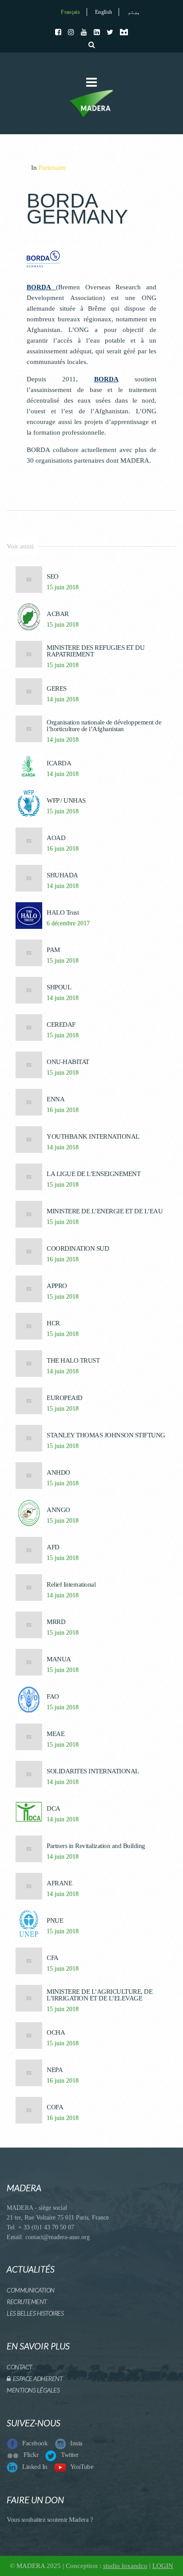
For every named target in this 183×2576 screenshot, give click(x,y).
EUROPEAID (65, 1398)
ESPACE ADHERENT (37, 2378)
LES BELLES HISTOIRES (35, 2313)
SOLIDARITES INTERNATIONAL (93, 1771)
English (103, 12)
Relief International (71, 1585)
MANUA (59, 1659)
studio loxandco (125, 2566)
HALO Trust (63, 913)
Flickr (31, 2455)
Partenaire (52, 168)
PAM (53, 950)
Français (70, 12)
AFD (53, 1547)
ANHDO (58, 1473)
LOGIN (163, 2566)
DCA (54, 1809)
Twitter (70, 2455)
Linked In (35, 2467)
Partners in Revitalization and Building (96, 1846)
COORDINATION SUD (78, 1249)
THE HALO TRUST (73, 1361)
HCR (53, 1323)
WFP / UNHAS (66, 801)
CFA (53, 1958)
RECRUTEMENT (27, 2302)
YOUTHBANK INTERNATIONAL (93, 1137)
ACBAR (58, 614)
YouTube (82, 2467)
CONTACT (20, 2367)
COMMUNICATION (31, 2290)
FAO (53, 1697)
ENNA (56, 1099)
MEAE (56, 1734)
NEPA (55, 2070)
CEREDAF (61, 1025)
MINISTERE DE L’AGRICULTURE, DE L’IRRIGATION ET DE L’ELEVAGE (99, 1995)
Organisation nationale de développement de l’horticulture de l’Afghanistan (104, 726)
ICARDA (59, 763)
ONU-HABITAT (68, 1062)
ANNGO (58, 1510)
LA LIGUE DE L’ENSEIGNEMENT (93, 1174)
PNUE (55, 1921)
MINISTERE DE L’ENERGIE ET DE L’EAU (105, 1211)
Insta (76, 2443)
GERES (57, 689)
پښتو (134, 12)
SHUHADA (62, 875)
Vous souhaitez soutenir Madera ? (50, 2520)
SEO (53, 577)
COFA (55, 2107)
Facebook (35, 2443)
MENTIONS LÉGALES (33, 2390)
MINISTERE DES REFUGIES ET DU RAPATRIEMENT (95, 651)
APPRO (57, 1286)
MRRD (56, 1622)
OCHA (56, 2033)
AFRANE (59, 1883)
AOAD (56, 838)
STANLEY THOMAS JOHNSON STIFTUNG (106, 1435)
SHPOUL (59, 987)
